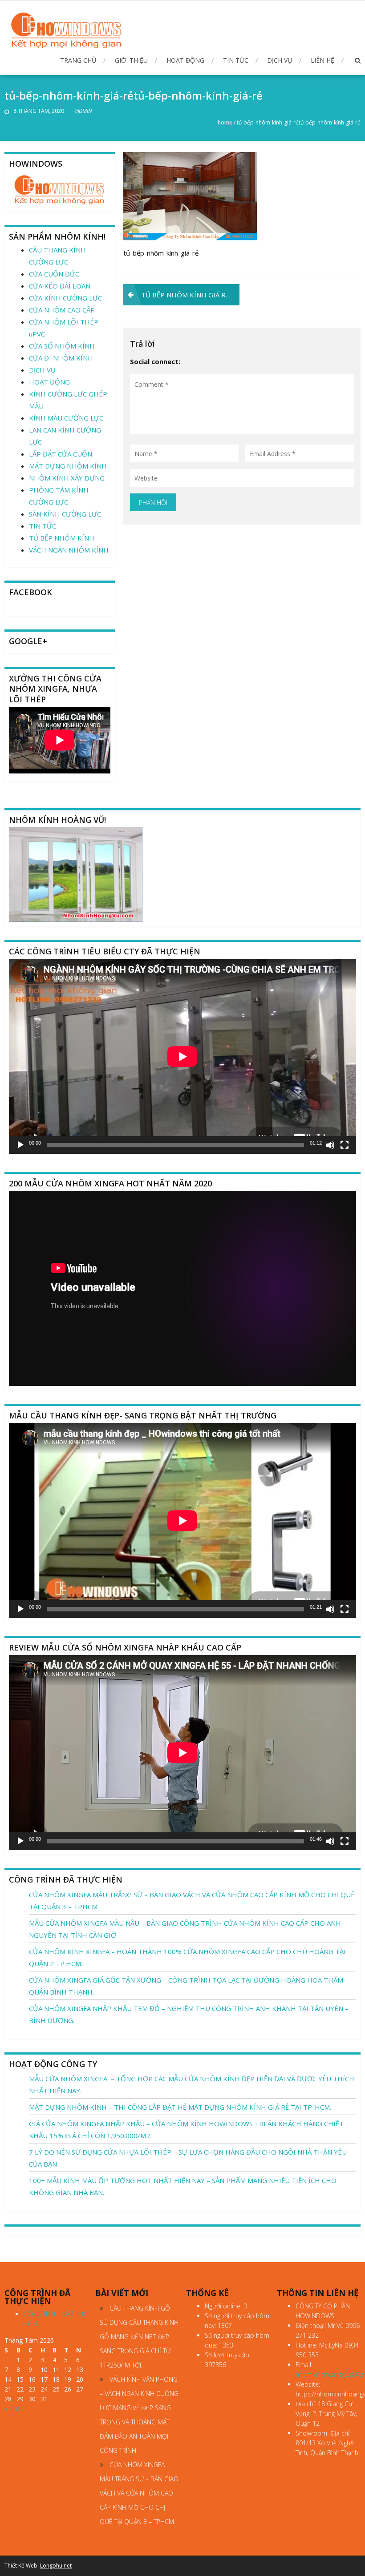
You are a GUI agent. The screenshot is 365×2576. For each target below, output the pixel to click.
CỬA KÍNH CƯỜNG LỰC (65, 298)
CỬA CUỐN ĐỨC (54, 274)
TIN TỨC (236, 60)
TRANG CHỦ (78, 60)
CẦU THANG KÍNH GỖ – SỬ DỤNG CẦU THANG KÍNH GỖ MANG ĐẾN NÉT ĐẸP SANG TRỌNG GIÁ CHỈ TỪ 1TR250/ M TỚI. (139, 2337)
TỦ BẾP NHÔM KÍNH (62, 538)
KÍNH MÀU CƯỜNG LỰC (66, 418)
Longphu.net (56, 2566)
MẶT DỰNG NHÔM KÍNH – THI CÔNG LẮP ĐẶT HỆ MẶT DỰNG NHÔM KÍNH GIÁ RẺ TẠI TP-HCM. (180, 2107)
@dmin (83, 111)
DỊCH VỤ (280, 60)
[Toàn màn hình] (345, 1145)
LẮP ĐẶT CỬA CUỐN (61, 454)
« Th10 (14, 2409)
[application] (182, 1056)
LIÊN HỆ (322, 60)
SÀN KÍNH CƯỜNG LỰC (65, 514)
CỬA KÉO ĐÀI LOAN (60, 286)
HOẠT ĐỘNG (185, 60)
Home (225, 122)
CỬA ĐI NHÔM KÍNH (61, 358)
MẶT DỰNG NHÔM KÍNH (68, 466)
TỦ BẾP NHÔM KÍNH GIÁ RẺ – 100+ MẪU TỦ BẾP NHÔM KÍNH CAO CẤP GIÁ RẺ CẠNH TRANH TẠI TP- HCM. (190, 295)
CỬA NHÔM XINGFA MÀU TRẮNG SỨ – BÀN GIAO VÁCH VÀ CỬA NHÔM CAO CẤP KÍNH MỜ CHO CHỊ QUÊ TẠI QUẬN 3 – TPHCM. (139, 2493)
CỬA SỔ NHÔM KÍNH (62, 346)
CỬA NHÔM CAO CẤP (62, 310)
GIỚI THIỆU (131, 60)
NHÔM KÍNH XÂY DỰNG (67, 478)
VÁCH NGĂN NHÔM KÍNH (69, 550)
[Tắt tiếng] (330, 1145)
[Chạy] (20, 1145)
